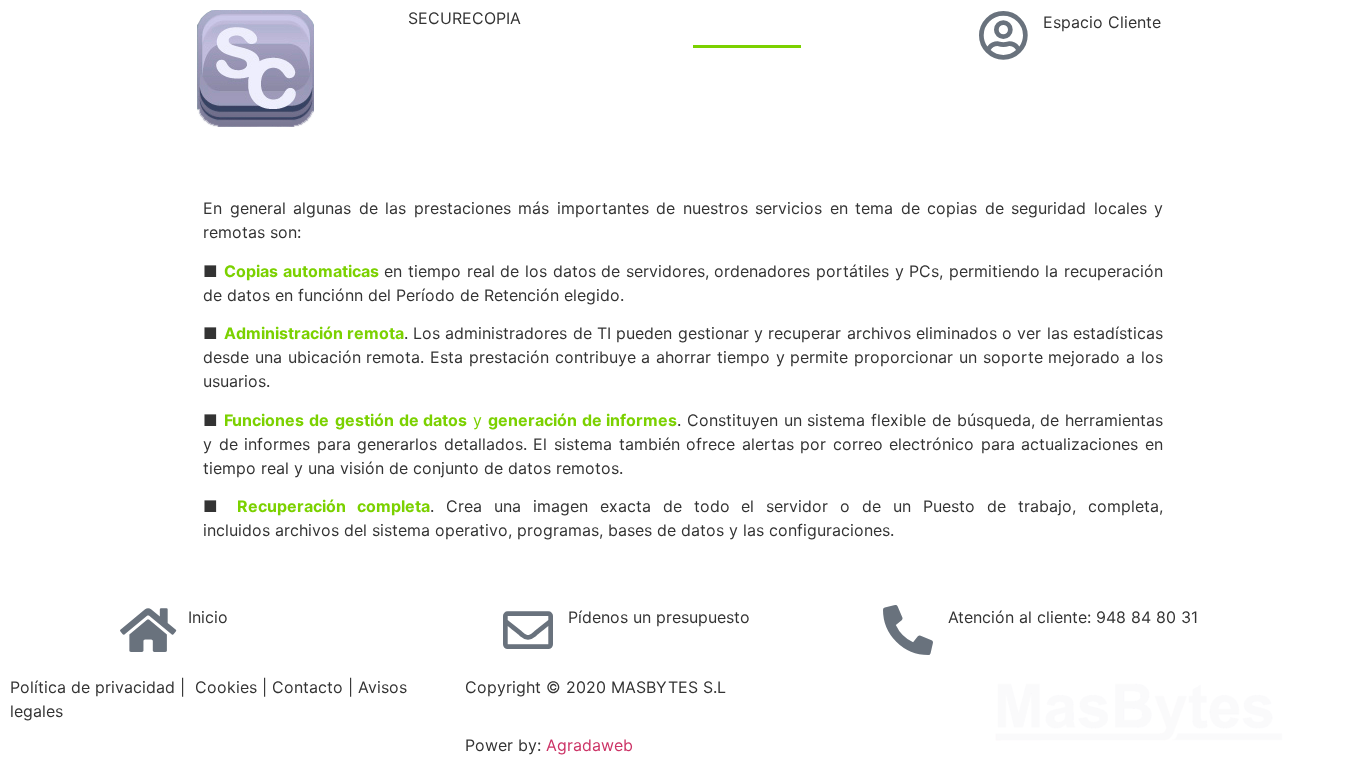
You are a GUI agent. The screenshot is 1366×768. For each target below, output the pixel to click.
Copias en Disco (773, 79)
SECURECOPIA (464, 18)
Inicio (208, 617)
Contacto (859, 125)
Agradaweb (589, 745)
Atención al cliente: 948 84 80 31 (1073, 617)
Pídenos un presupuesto (659, 617)
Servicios (747, 33)
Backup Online (874, 33)
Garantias (749, 125)
